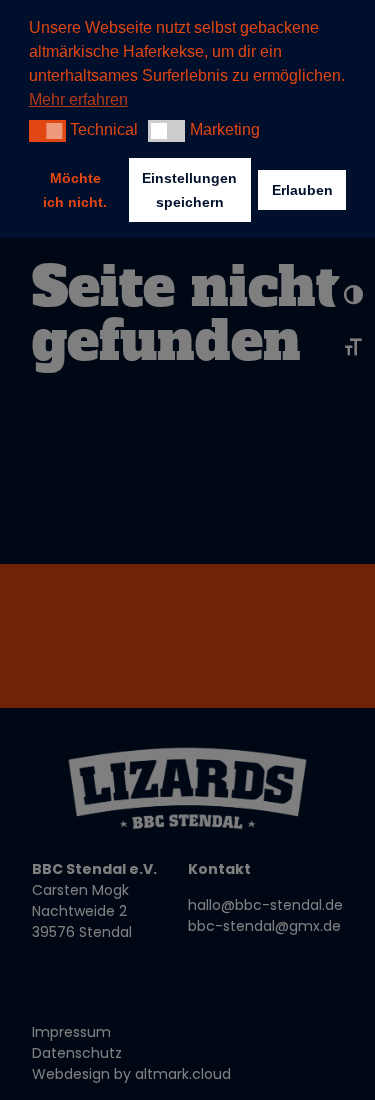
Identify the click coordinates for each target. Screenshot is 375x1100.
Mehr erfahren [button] (78, 99)
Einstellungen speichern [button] (189, 190)
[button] (47, 131)
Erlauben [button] (302, 190)
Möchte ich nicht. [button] (75, 190)
